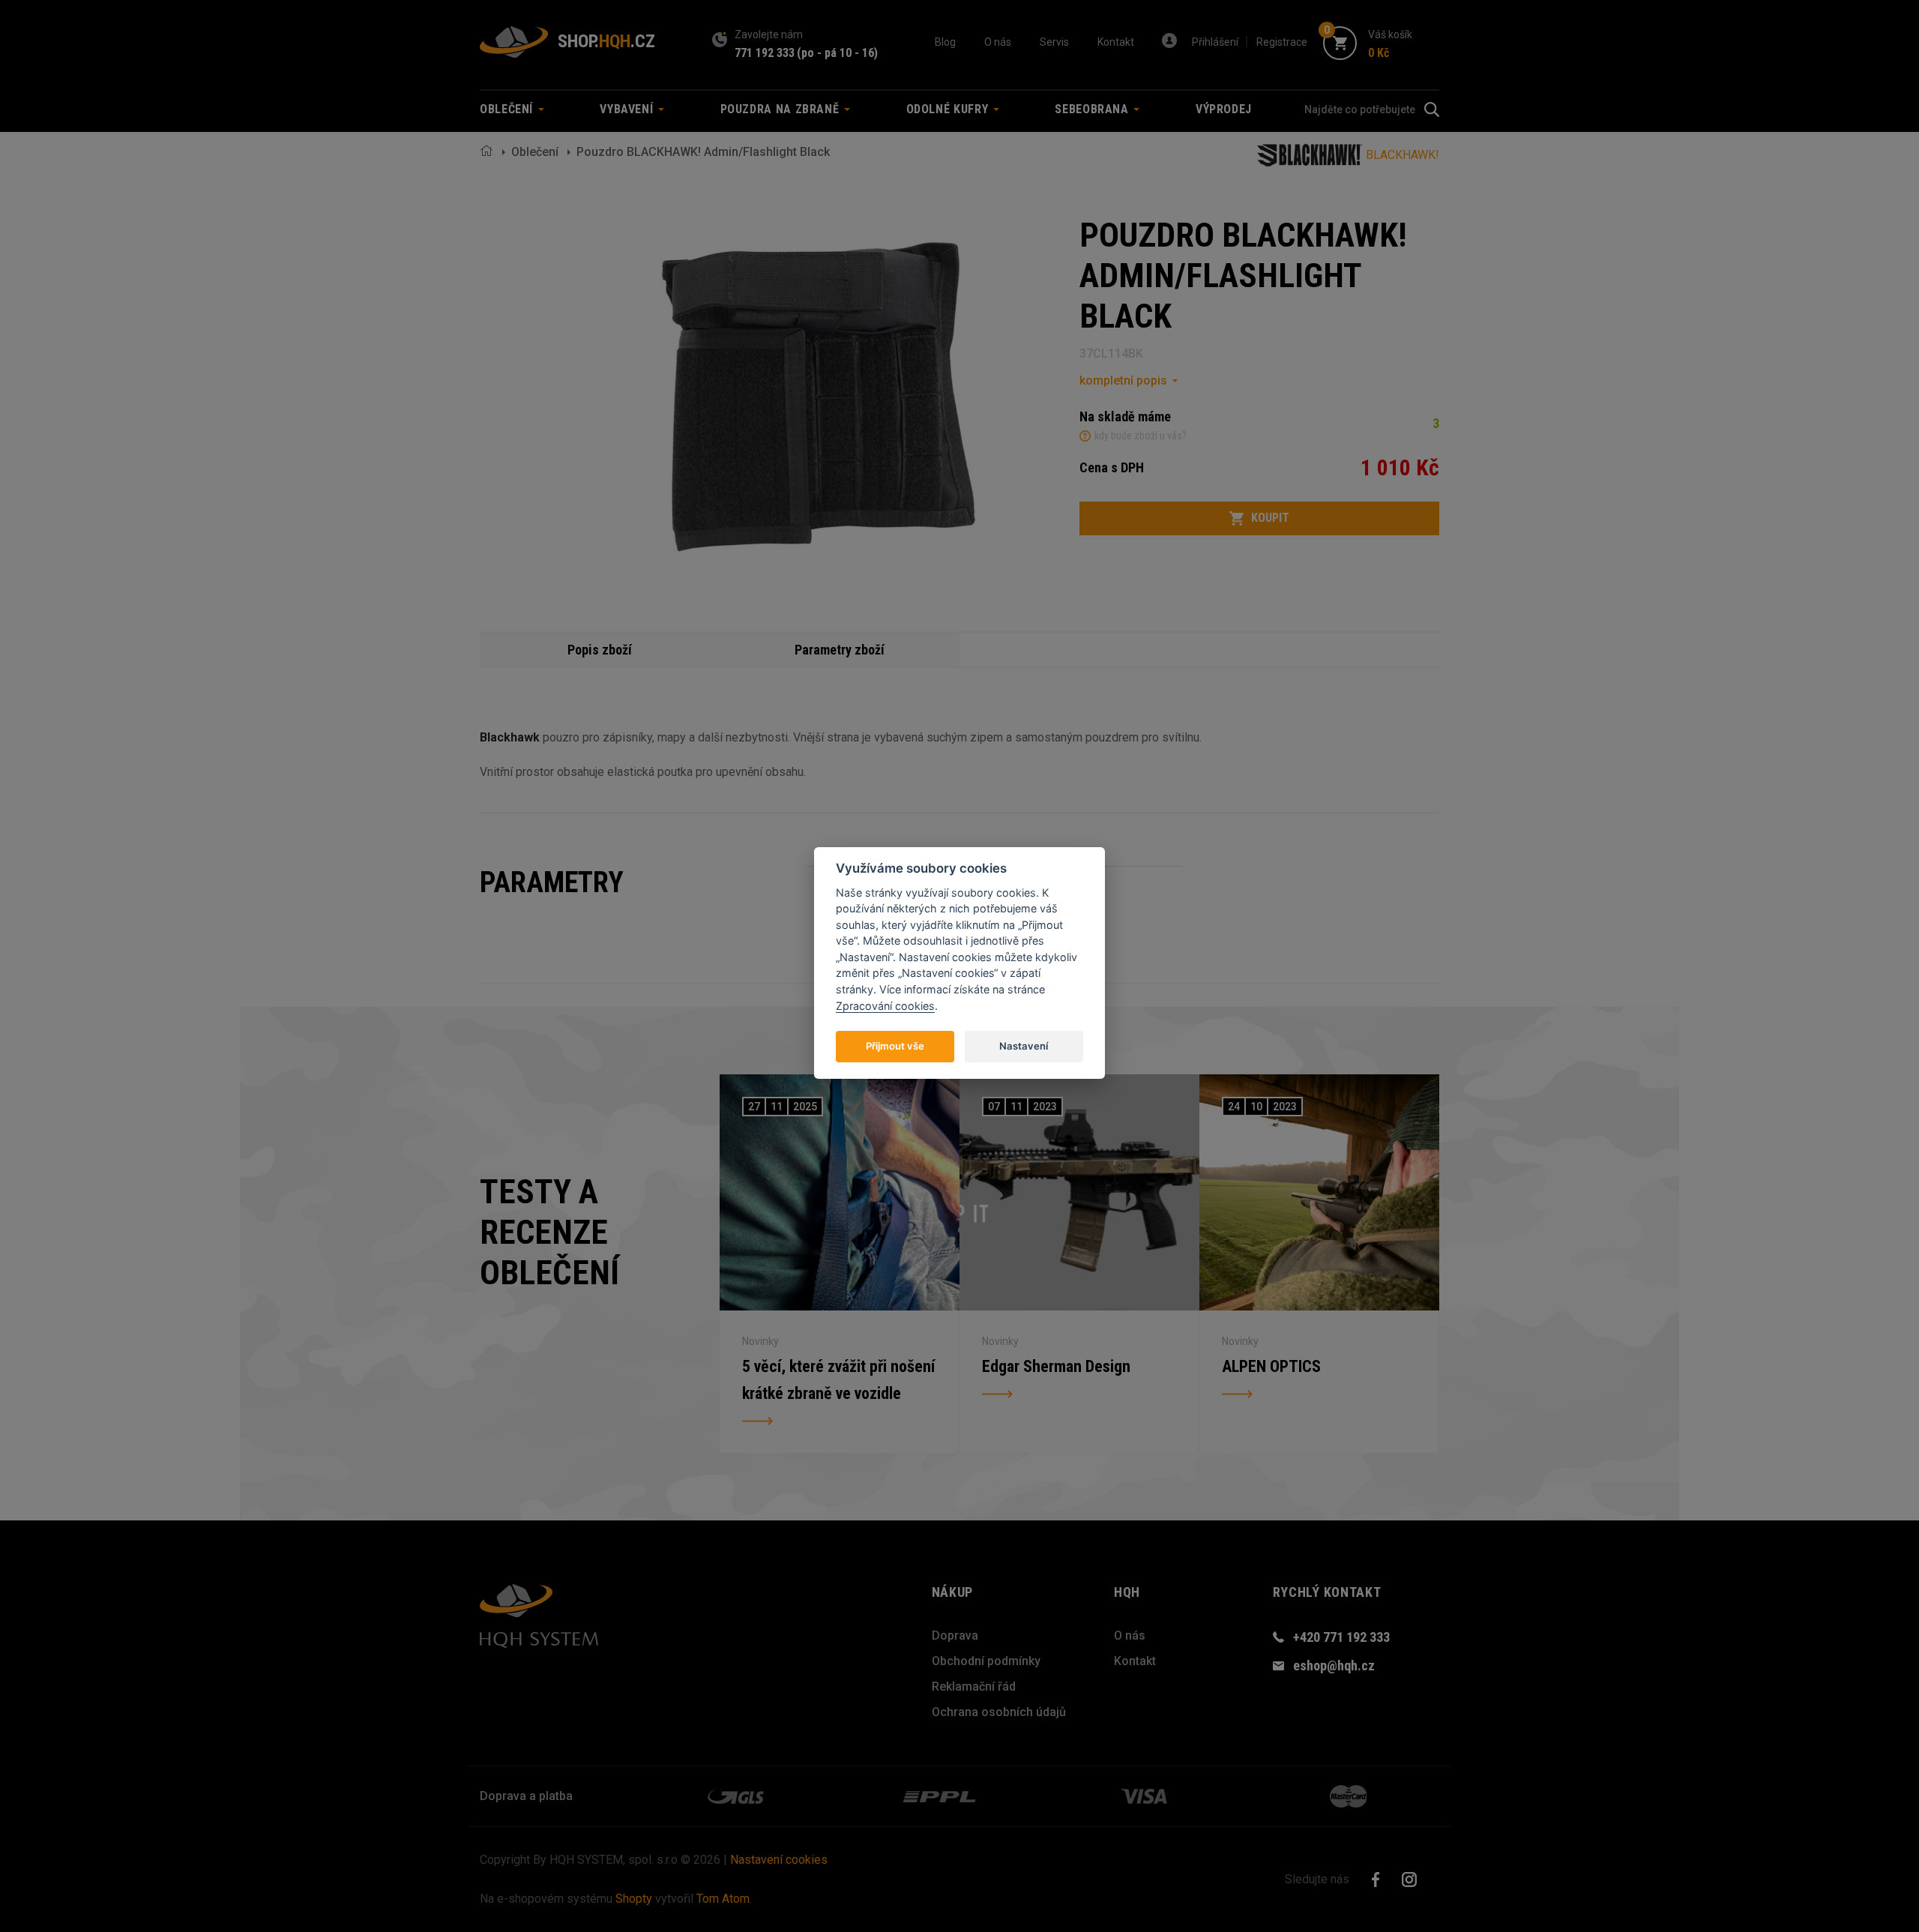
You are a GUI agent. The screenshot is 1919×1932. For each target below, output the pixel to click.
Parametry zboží (840, 650)
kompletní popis (1123, 380)
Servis (1054, 42)
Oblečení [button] (508, 109)
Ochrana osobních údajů (999, 1712)
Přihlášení (1215, 42)
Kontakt (1116, 42)
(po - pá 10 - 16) (837, 53)
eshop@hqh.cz (1334, 1665)
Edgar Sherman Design (1056, 1366)
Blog (945, 42)
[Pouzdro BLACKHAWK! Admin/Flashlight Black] (813, 393)
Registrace (1282, 42)
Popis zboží (600, 650)
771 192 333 (765, 53)
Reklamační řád (974, 1686)
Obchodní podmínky (986, 1661)
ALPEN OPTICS (1271, 1366)
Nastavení (1024, 1045)
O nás (998, 42)
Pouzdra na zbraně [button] (782, 109)
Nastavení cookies (779, 1860)
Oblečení (535, 152)
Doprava (955, 1635)
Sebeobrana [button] (1093, 109)
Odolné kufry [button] (949, 109)
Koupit (1270, 518)
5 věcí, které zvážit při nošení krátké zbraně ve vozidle (838, 1380)
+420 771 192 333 (1341, 1637)
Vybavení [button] (628, 109)
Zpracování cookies (885, 1005)
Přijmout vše (895, 1045)
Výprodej (1224, 109)
